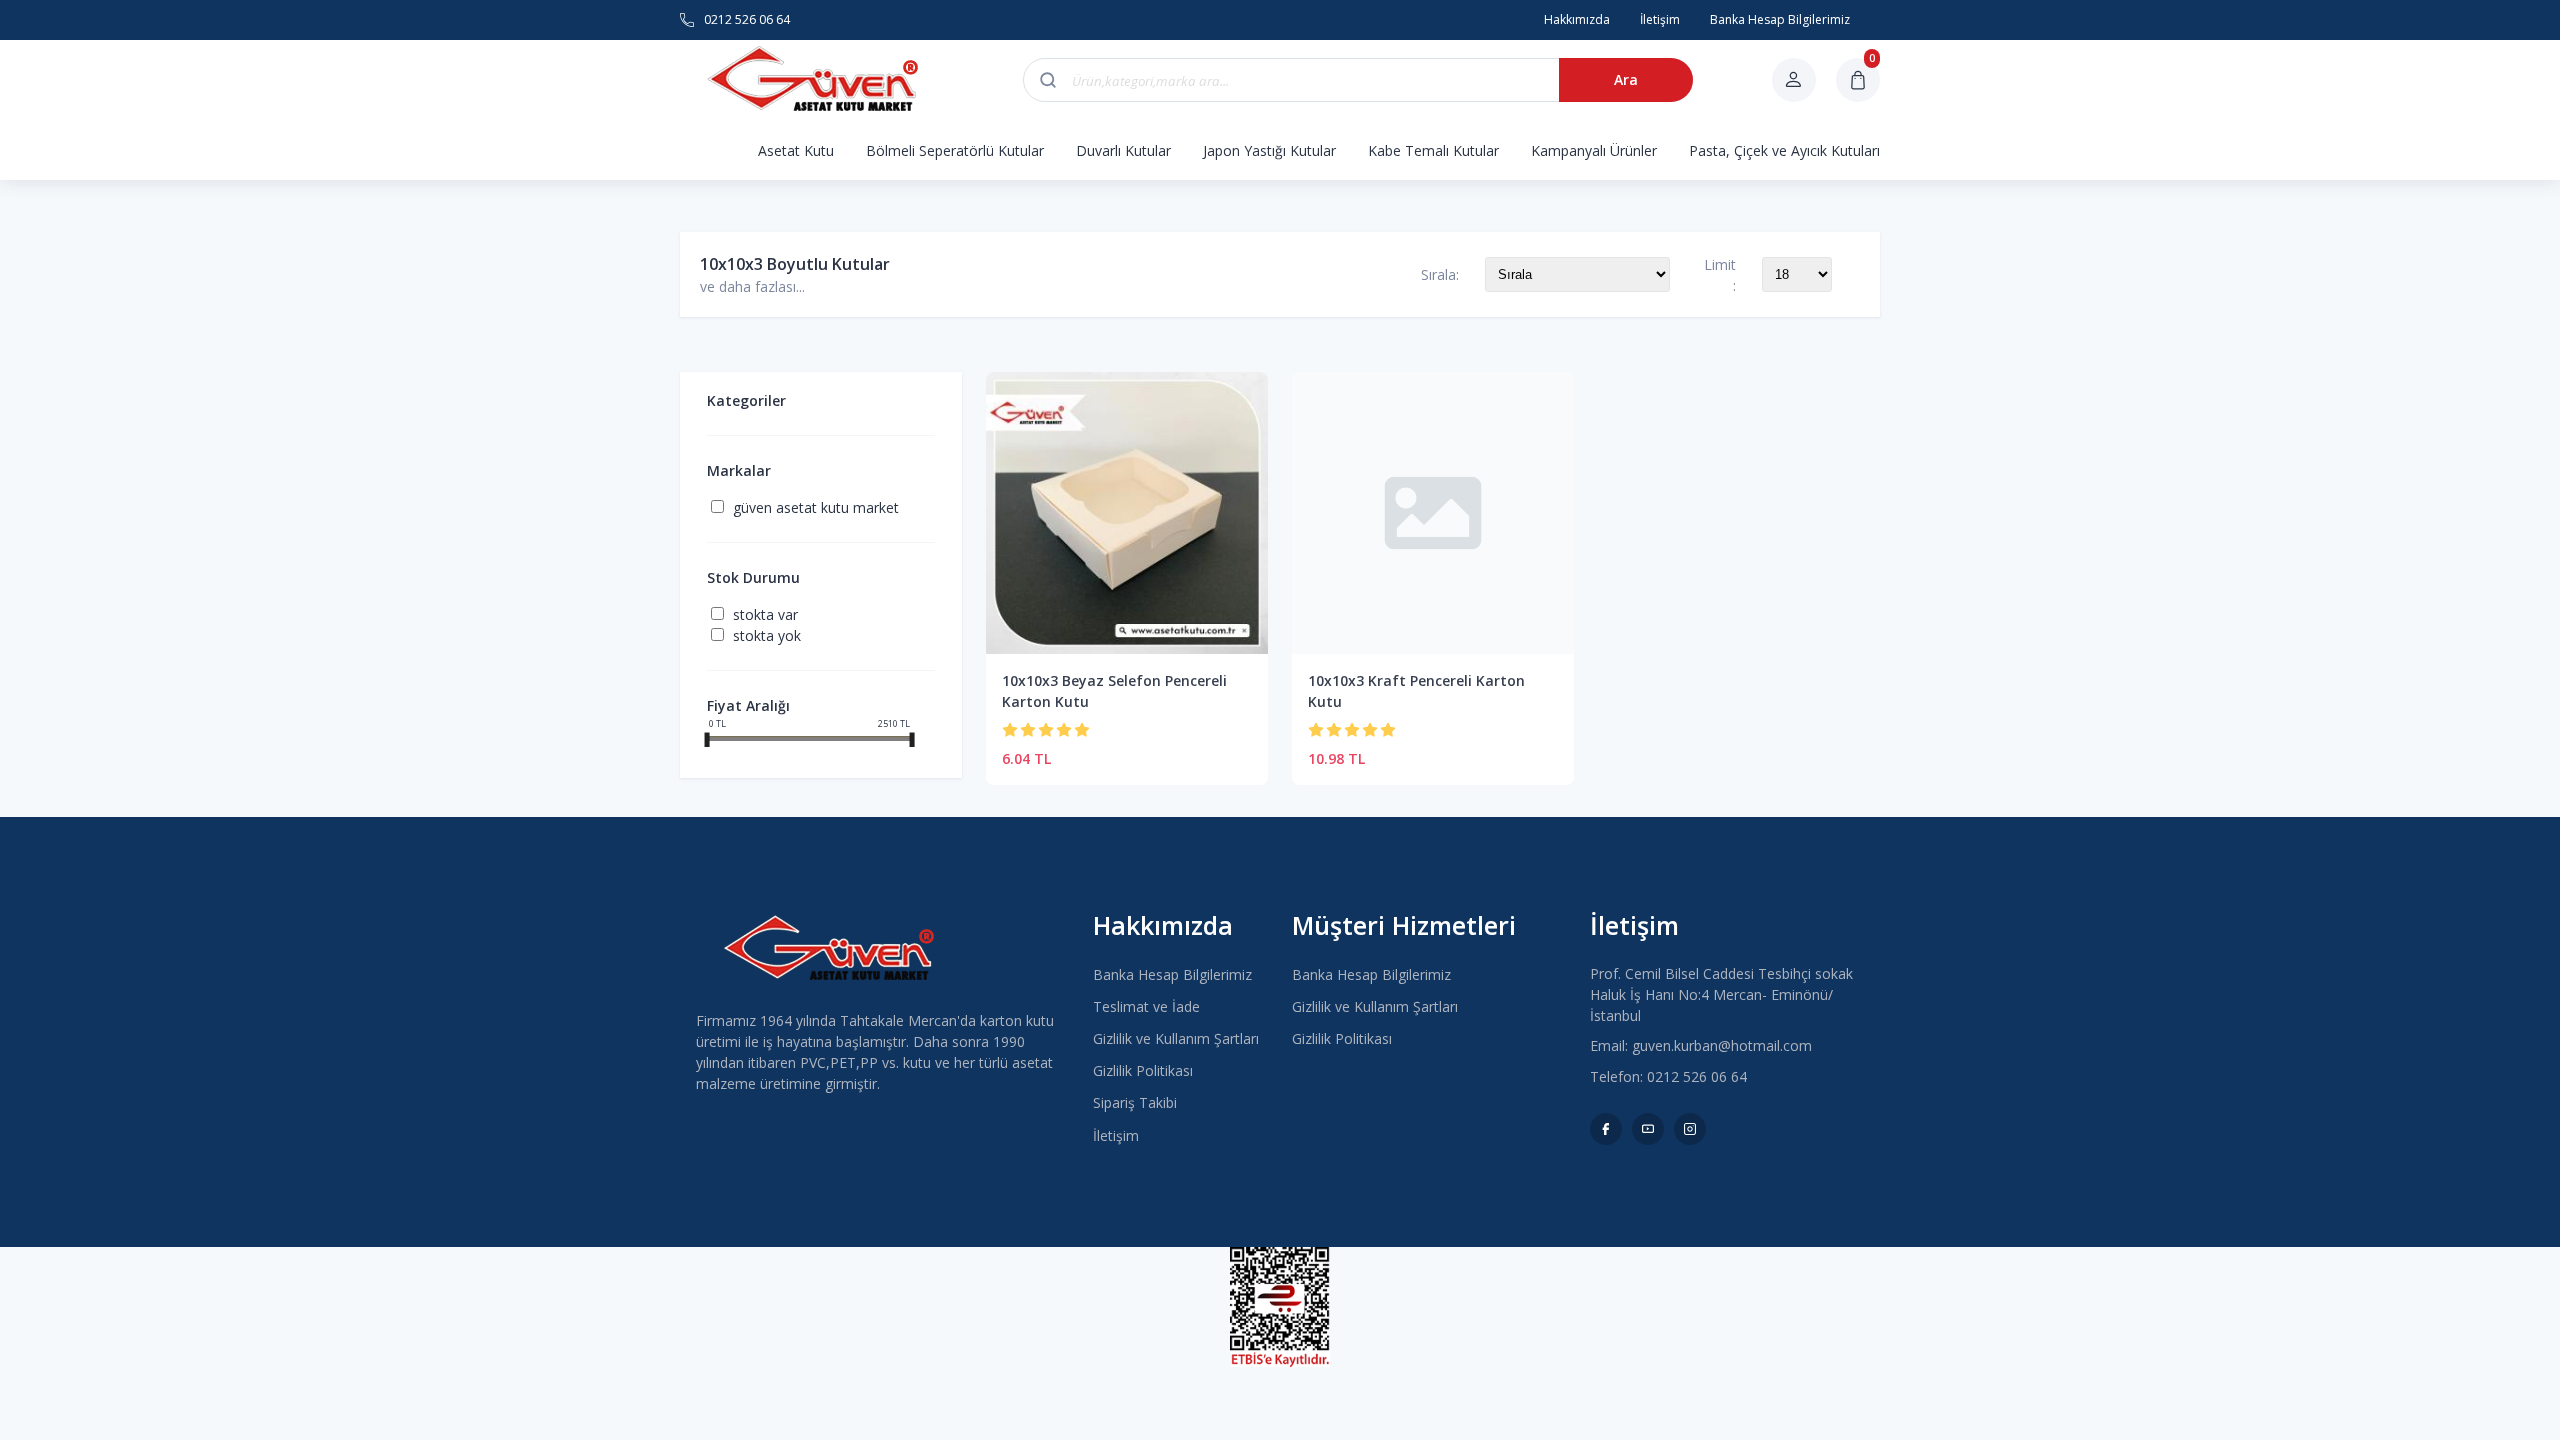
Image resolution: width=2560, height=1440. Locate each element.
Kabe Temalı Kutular (1433, 150)
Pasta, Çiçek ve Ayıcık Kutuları (1784, 150)
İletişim (1116, 1135)
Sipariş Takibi (1135, 1102)
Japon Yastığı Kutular (1269, 150)
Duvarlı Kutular (1123, 150)
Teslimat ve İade (1146, 1006)
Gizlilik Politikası (1143, 1070)
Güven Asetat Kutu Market (816, 507)
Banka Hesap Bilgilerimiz (1172, 974)
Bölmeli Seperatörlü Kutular (955, 150)
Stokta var (765, 614)
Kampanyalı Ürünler (1594, 150)
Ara (1626, 79)
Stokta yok (767, 635)
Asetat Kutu (796, 150)
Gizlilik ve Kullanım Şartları (1176, 1038)
